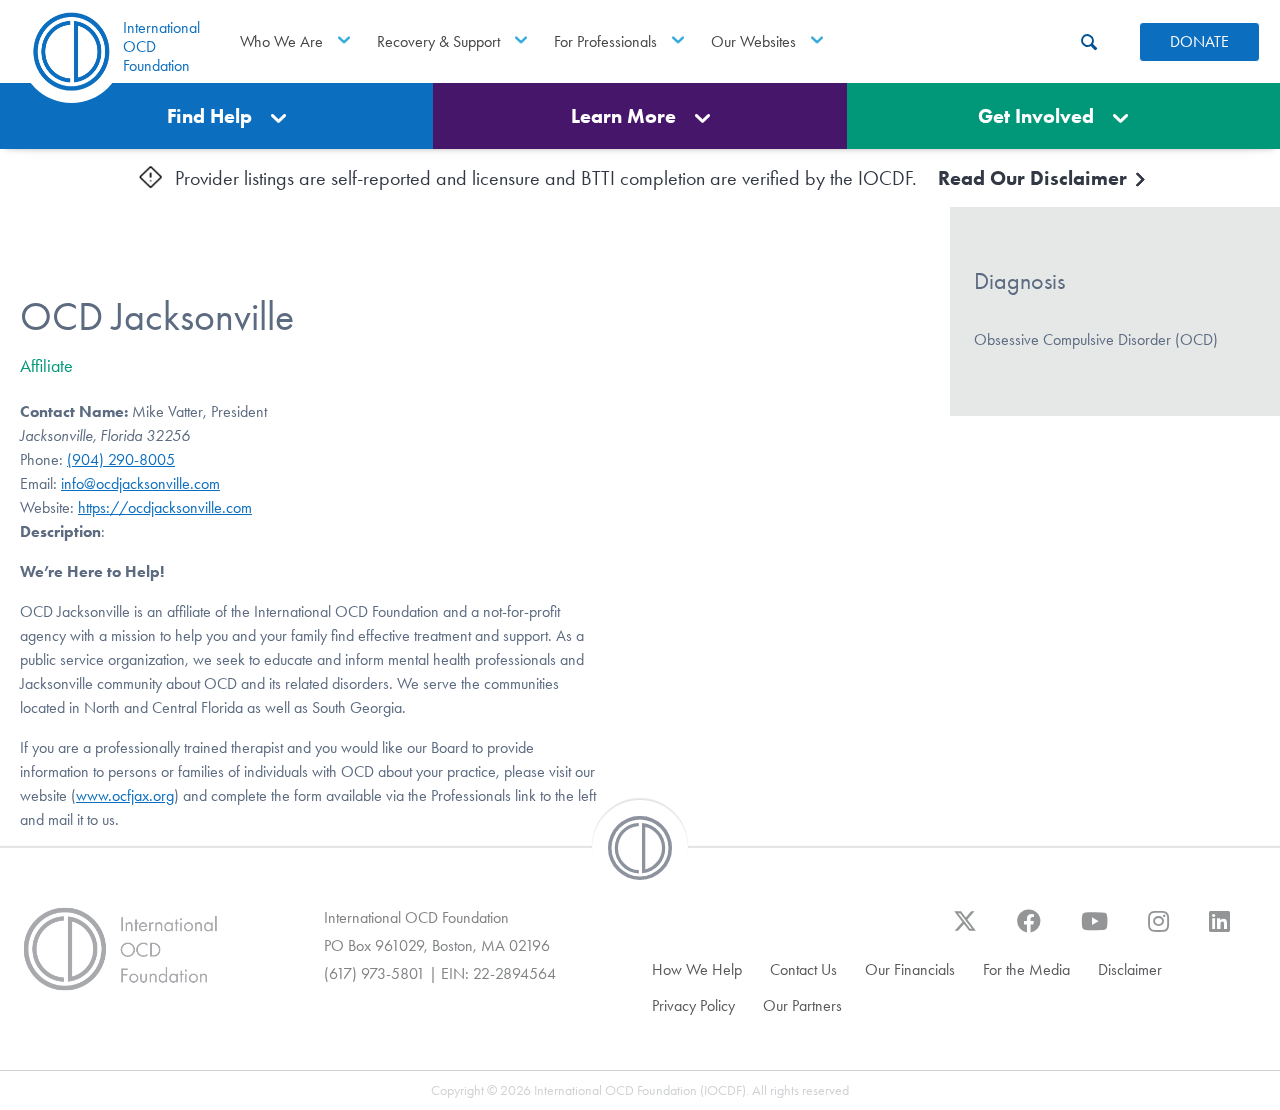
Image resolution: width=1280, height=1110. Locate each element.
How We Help (697, 969)
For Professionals (605, 41)
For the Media (1026, 969)
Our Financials (910, 969)
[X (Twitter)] (965, 931)
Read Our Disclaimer (1035, 178)
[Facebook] (1029, 931)
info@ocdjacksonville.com (140, 483)
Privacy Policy (693, 1005)
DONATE (1199, 41)
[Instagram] (1158, 931)
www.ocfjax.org (125, 795)
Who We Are (281, 41)
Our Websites (753, 41)
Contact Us (803, 969)
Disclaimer (1130, 969)
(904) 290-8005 (121, 459)
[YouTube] (1094, 931)
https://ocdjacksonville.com (165, 507)
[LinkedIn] (1219, 931)
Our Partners (802, 1005)
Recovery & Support (438, 41)
